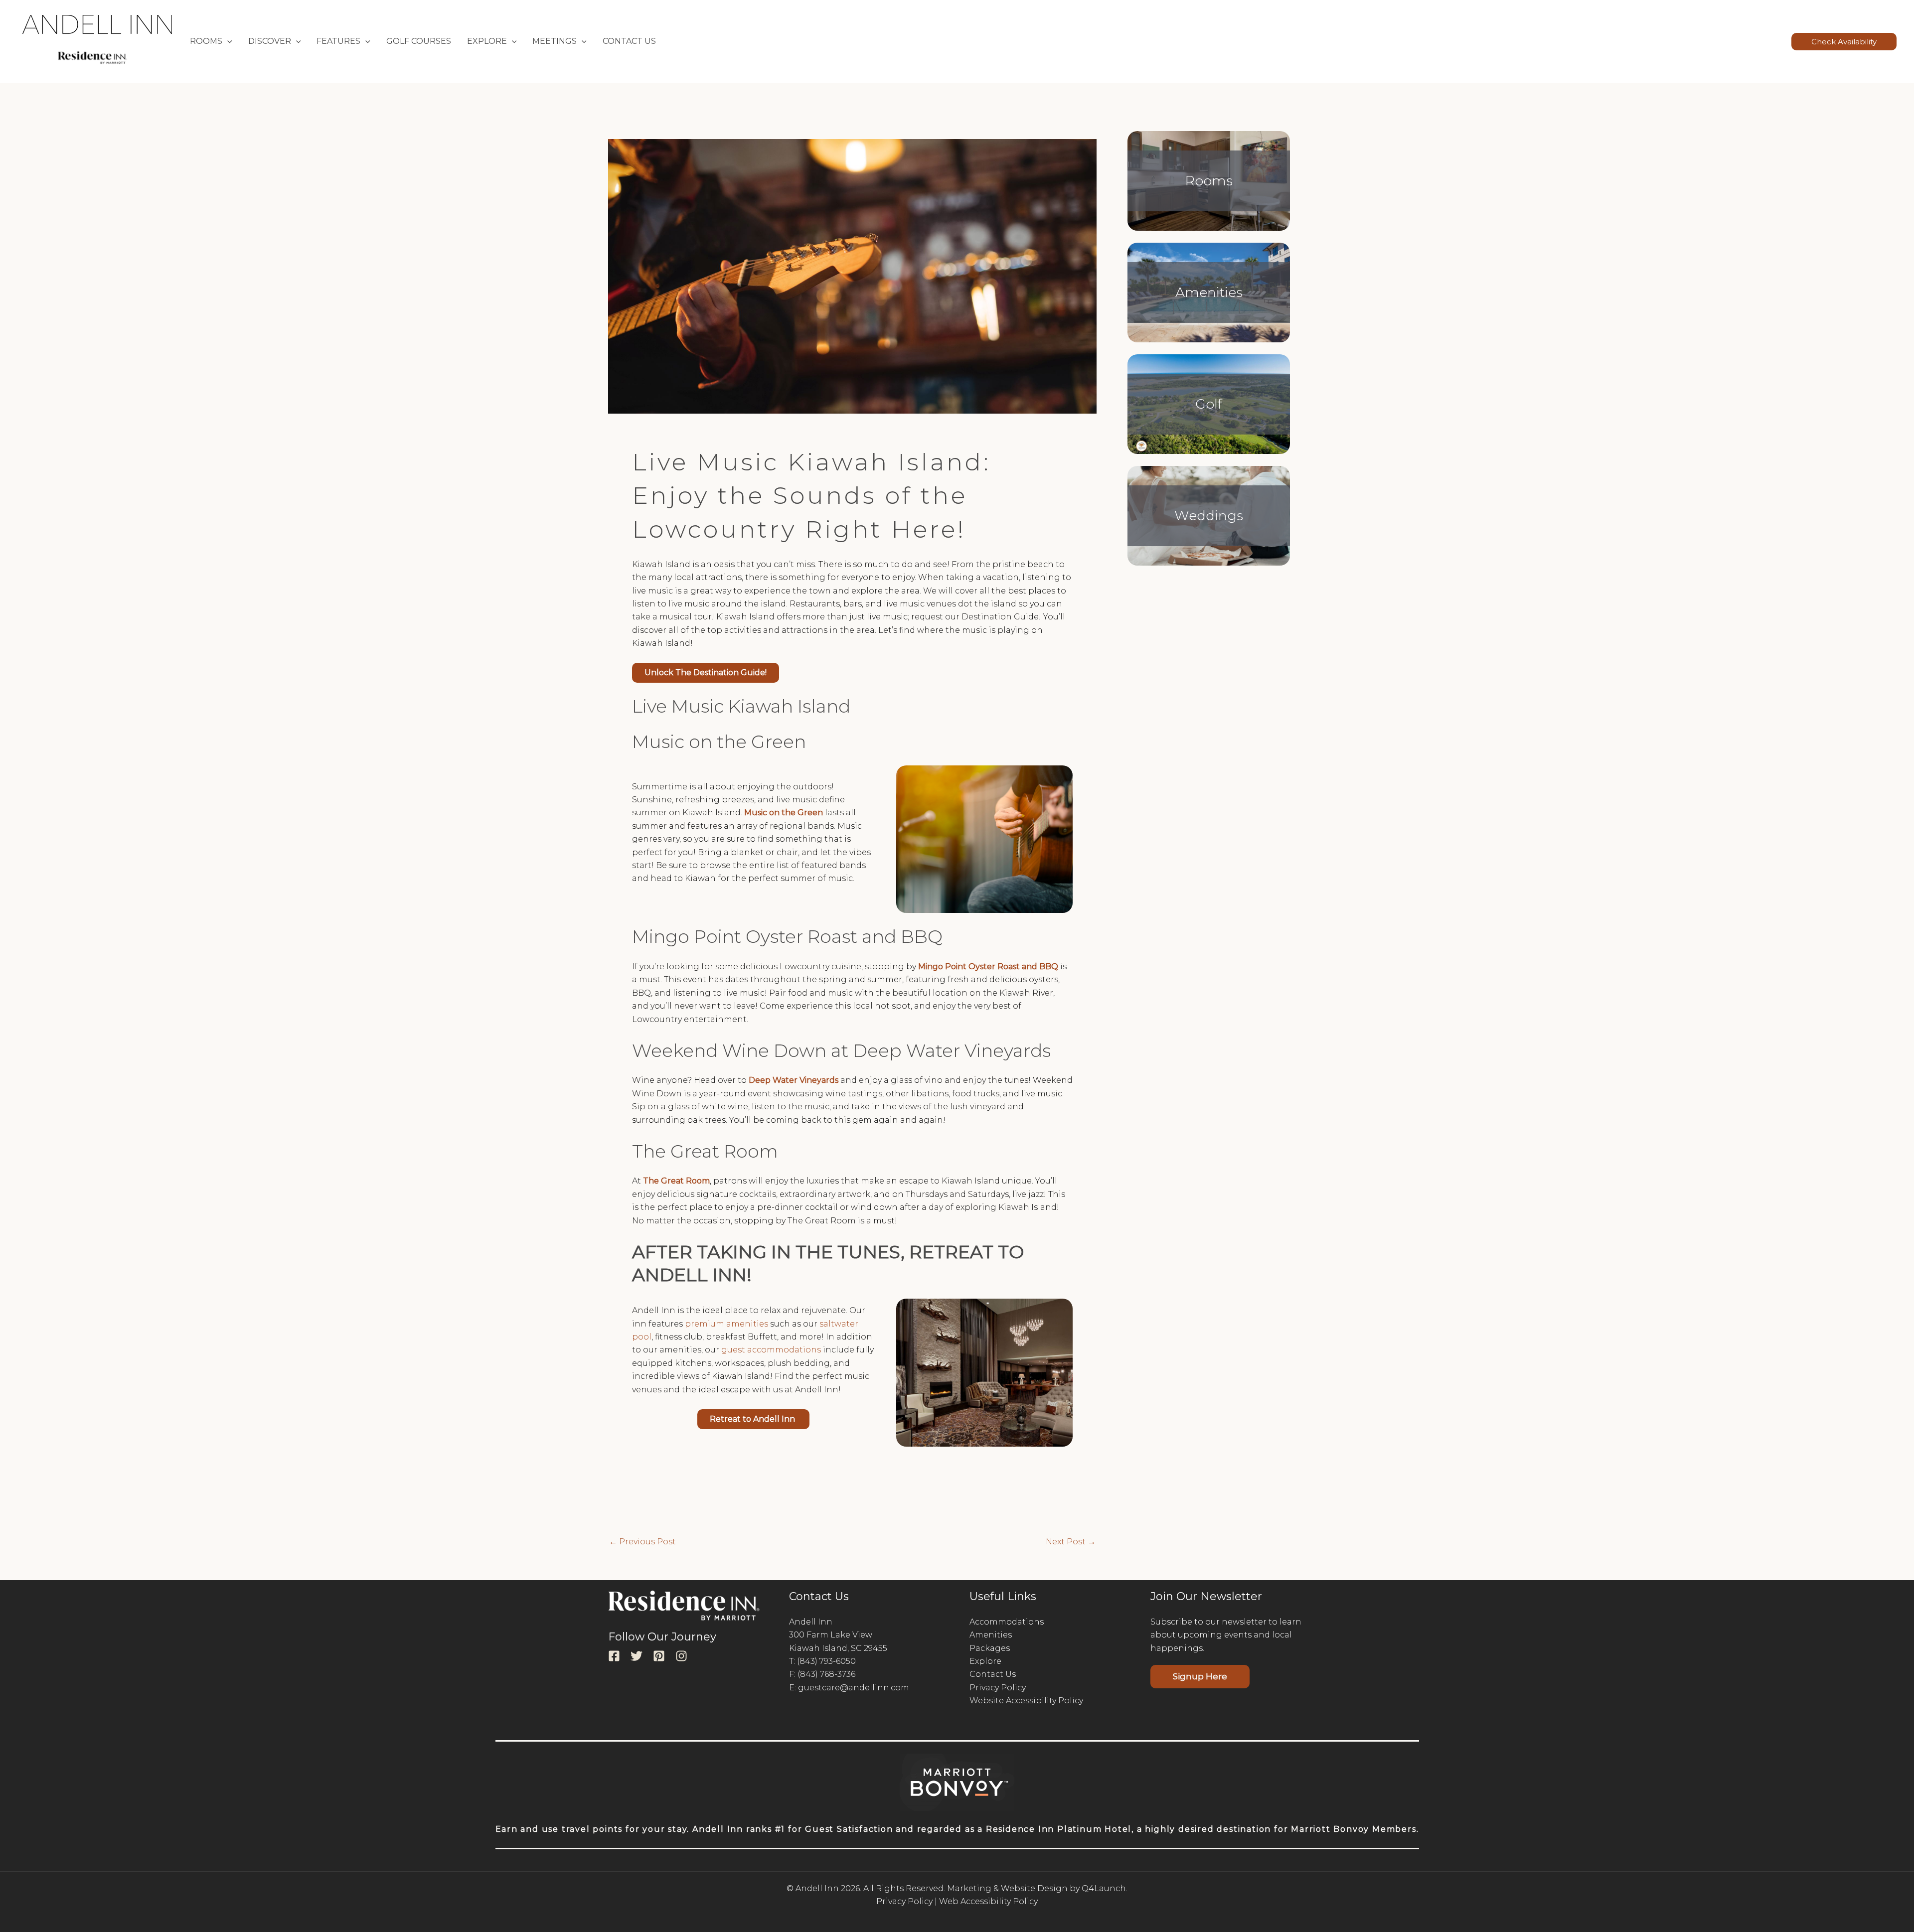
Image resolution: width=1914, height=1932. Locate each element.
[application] (227, 41)
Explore (985, 1661)
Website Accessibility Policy (1026, 1701)
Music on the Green (784, 813)
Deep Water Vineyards (794, 1080)
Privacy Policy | (907, 1901)
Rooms (1209, 181)
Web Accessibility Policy (988, 1901)
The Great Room (676, 1181)
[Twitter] (637, 1656)
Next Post (1071, 1542)
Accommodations (1007, 1622)
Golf (1209, 404)
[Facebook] (614, 1656)
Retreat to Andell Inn (753, 1419)
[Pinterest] (659, 1656)
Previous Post (642, 1542)
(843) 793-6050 (826, 1661)
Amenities (1209, 292)
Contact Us (629, 41)
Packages (990, 1648)
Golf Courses (419, 41)
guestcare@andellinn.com (854, 1688)
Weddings (1209, 516)
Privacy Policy (998, 1688)
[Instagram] (681, 1656)
